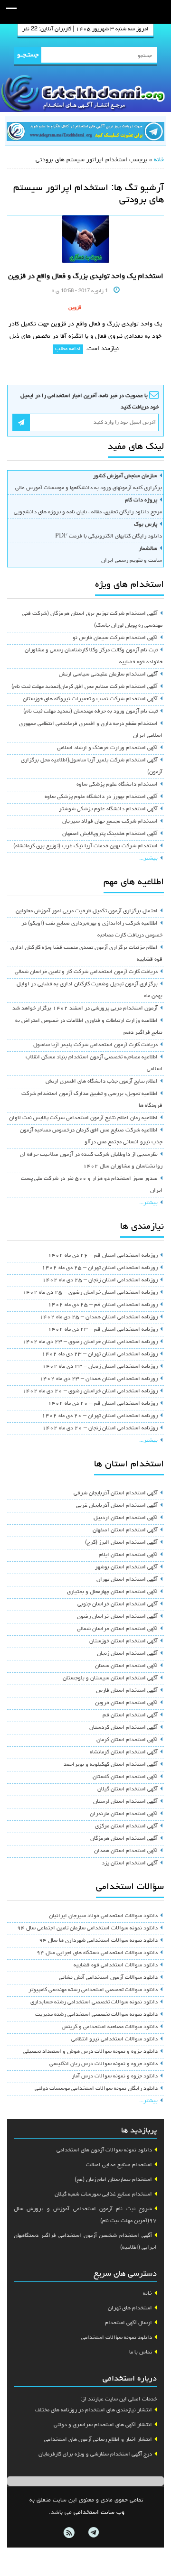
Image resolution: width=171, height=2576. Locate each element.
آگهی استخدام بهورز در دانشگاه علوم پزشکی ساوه (101, 797)
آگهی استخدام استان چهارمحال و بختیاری (112, 1592)
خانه (159, 160)
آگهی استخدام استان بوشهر (126, 1567)
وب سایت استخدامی (99, 2513)
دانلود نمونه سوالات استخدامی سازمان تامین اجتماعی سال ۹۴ (87, 1928)
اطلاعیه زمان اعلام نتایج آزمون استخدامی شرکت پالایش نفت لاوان (83, 1118)
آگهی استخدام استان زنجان (127, 1654)
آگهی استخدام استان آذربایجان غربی (117, 1506)
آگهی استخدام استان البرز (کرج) (121, 1543)
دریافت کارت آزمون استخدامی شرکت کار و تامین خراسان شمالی (86, 972)
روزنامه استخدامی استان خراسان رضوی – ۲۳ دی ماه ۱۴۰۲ (90, 1342)
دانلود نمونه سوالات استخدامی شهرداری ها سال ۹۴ (98, 1941)
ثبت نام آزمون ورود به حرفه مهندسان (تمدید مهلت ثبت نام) (90, 712)
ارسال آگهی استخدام (128, 2323)
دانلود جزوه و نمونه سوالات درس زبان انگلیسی (104, 2064)
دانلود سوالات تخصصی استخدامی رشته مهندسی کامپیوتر (93, 1990)
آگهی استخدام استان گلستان (125, 1777)
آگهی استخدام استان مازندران (124, 1814)
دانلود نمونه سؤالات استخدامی (117, 2338)
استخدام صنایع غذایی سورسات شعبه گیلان (103, 2195)
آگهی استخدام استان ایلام (128, 1555)
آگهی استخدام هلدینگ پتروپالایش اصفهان (110, 834)
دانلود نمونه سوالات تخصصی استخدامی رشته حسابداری (94, 2002)
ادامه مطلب (68, 349)
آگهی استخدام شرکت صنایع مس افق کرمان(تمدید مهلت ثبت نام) (85, 687)
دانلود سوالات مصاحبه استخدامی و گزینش (110, 2027)
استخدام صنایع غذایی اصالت (119, 2165)
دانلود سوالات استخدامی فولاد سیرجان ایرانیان (103, 1916)
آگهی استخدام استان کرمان (127, 1740)
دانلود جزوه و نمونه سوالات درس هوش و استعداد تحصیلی (90, 2052)
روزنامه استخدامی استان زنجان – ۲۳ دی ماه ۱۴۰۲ (100, 1367)
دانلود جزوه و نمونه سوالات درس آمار (115, 2076)
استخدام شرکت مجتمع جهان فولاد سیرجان (110, 822)
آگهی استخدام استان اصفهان (125, 1530)
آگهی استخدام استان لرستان (125, 1802)
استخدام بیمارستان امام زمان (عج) (113, 2180)
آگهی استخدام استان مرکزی (126, 1826)
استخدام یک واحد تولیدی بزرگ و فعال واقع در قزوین (86, 277)
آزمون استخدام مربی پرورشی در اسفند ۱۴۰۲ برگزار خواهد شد (85, 1009)
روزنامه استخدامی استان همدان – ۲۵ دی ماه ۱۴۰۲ (99, 1317)
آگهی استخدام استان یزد (130, 1863)
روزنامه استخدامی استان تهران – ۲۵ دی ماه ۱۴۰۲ (100, 1268)
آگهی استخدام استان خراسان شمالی (117, 1629)
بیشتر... (148, 859)
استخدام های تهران (130, 2308)
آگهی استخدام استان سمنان (126, 1666)
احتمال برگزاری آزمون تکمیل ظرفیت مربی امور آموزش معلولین (87, 911)
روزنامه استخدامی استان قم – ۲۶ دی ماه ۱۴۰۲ (103, 1256)
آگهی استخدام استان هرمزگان (124, 1839)
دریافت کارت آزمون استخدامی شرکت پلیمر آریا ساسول (95, 1045)
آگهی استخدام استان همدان (126, 1851)
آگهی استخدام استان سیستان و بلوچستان (110, 1678)
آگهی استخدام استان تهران (127, 1580)
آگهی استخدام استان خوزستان (123, 1641)
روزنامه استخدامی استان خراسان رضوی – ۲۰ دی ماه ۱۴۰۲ (90, 1391)
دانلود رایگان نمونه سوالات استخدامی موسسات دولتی (96, 2089)
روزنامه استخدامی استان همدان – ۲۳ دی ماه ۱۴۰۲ (99, 1379)
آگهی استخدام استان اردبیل (126, 1518)
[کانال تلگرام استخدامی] (85, 133)
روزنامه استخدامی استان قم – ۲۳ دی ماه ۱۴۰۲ (103, 1330)
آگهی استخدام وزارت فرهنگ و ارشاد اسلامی (107, 748)
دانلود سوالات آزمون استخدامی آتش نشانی (108, 1978)
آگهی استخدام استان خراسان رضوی (117, 1617)
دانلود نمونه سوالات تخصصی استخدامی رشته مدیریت (96, 2015)
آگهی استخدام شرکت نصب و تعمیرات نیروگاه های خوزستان (90, 699)
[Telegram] (93, 2533)
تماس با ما (141, 2353)
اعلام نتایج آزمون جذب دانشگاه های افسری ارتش (102, 1082)
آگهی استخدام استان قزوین (126, 1703)
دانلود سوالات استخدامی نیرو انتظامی (114, 2039)
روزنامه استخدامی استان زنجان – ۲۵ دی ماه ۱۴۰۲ (100, 1280)
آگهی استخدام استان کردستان (123, 1728)
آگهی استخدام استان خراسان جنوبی (118, 1604)
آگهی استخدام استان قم (130, 1715)
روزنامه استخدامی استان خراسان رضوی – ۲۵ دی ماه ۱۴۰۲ (90, 1293)
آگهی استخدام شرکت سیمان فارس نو (115, 638)
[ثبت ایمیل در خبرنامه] (21, 422)
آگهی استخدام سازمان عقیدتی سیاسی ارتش (108, 675)
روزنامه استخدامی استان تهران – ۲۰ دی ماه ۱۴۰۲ (100, 1416)
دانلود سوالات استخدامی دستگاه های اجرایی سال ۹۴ (97, 1953)
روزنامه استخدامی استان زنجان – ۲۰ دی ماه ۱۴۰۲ (100, 1428)
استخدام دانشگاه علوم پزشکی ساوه (117, 785)
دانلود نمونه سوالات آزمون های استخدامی (104, 2150)
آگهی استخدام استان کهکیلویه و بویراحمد (111, 1765)
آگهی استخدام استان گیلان (128, 1789)
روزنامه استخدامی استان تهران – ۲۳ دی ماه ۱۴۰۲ (100, 1354)
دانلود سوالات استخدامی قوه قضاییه (116, 1965)
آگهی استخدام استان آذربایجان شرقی (116, 1493)
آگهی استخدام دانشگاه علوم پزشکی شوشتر (108, 809)
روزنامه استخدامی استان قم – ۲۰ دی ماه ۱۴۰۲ (103, 1404)
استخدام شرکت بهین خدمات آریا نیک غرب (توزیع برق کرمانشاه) (85, 846)
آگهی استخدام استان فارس (127, 1691)
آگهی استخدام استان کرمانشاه (124, 1752)
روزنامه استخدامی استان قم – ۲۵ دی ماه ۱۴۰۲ (103, 1305)
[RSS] (69, 2533)
